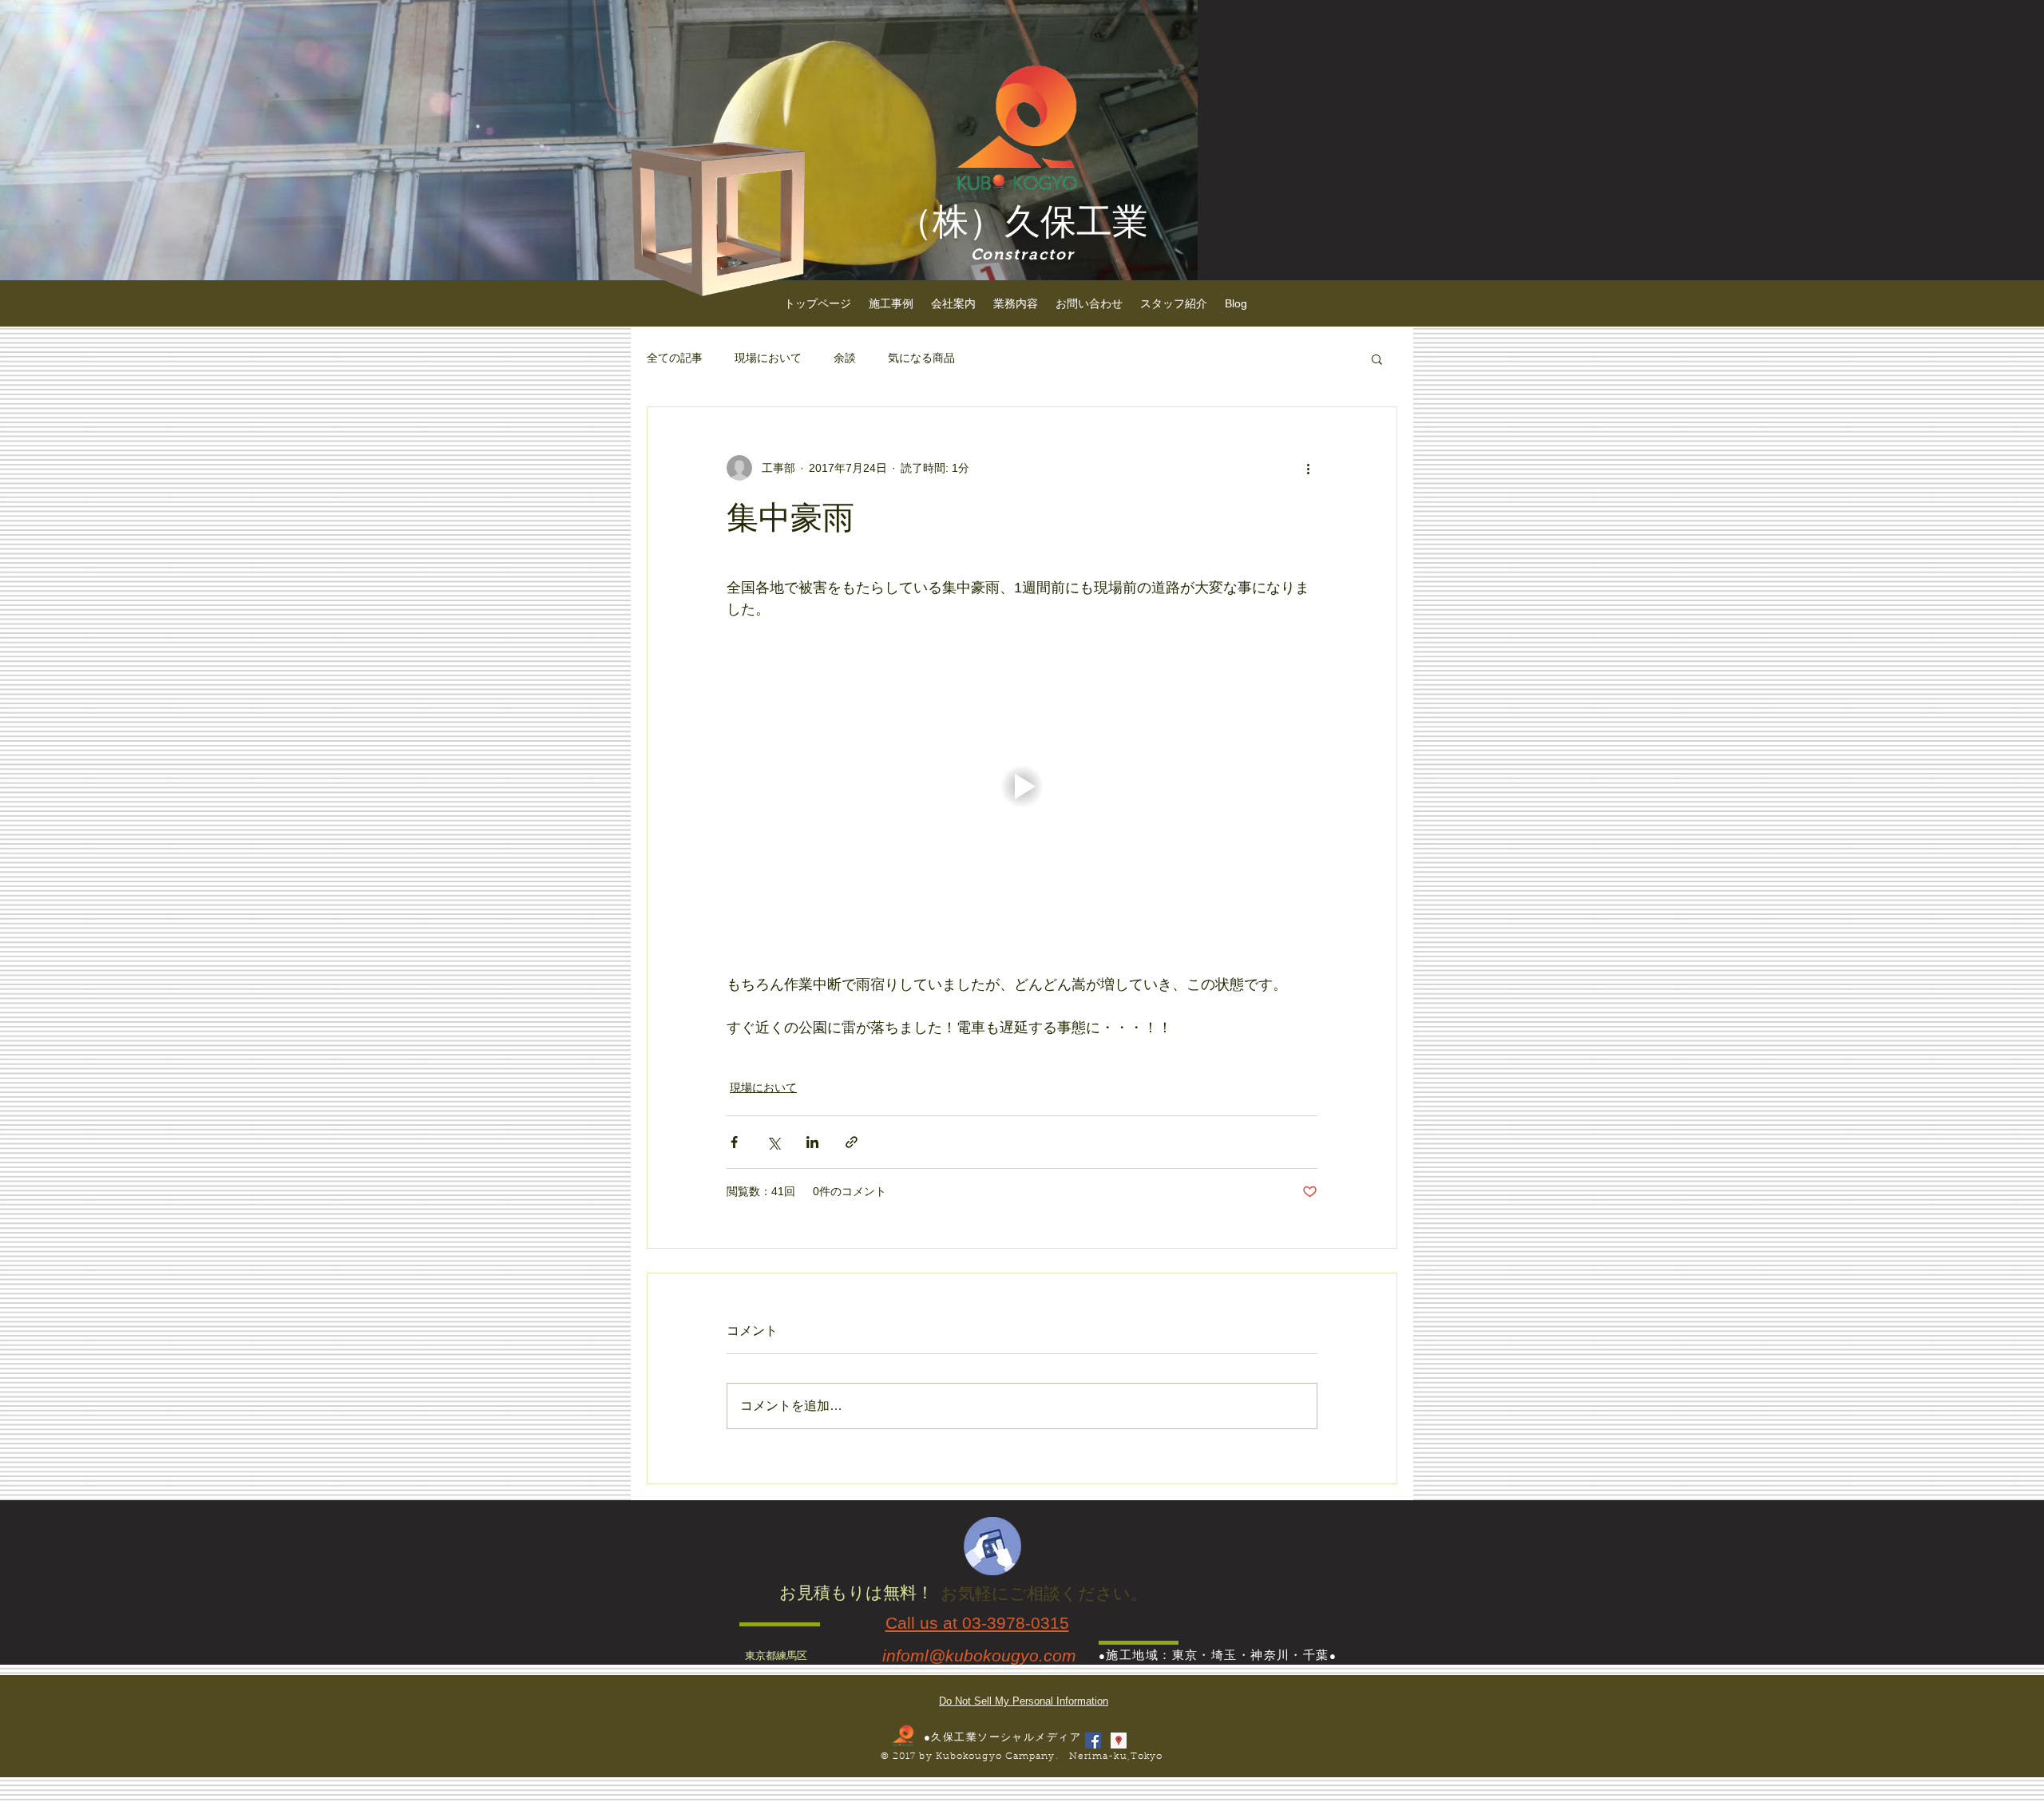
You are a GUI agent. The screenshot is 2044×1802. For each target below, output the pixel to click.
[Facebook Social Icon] (1093, 1741)
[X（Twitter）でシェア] (773, 1142)
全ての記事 (675, 358)
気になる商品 (921, 358)
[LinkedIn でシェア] (812, 1142)
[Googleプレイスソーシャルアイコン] (1119, 1741)
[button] (1377, 358)
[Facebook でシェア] (734, 1142)
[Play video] (1022, 786)
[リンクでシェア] (852, 1142)
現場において (768, 358)
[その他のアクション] (1308, 468)
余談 (845, 358)
